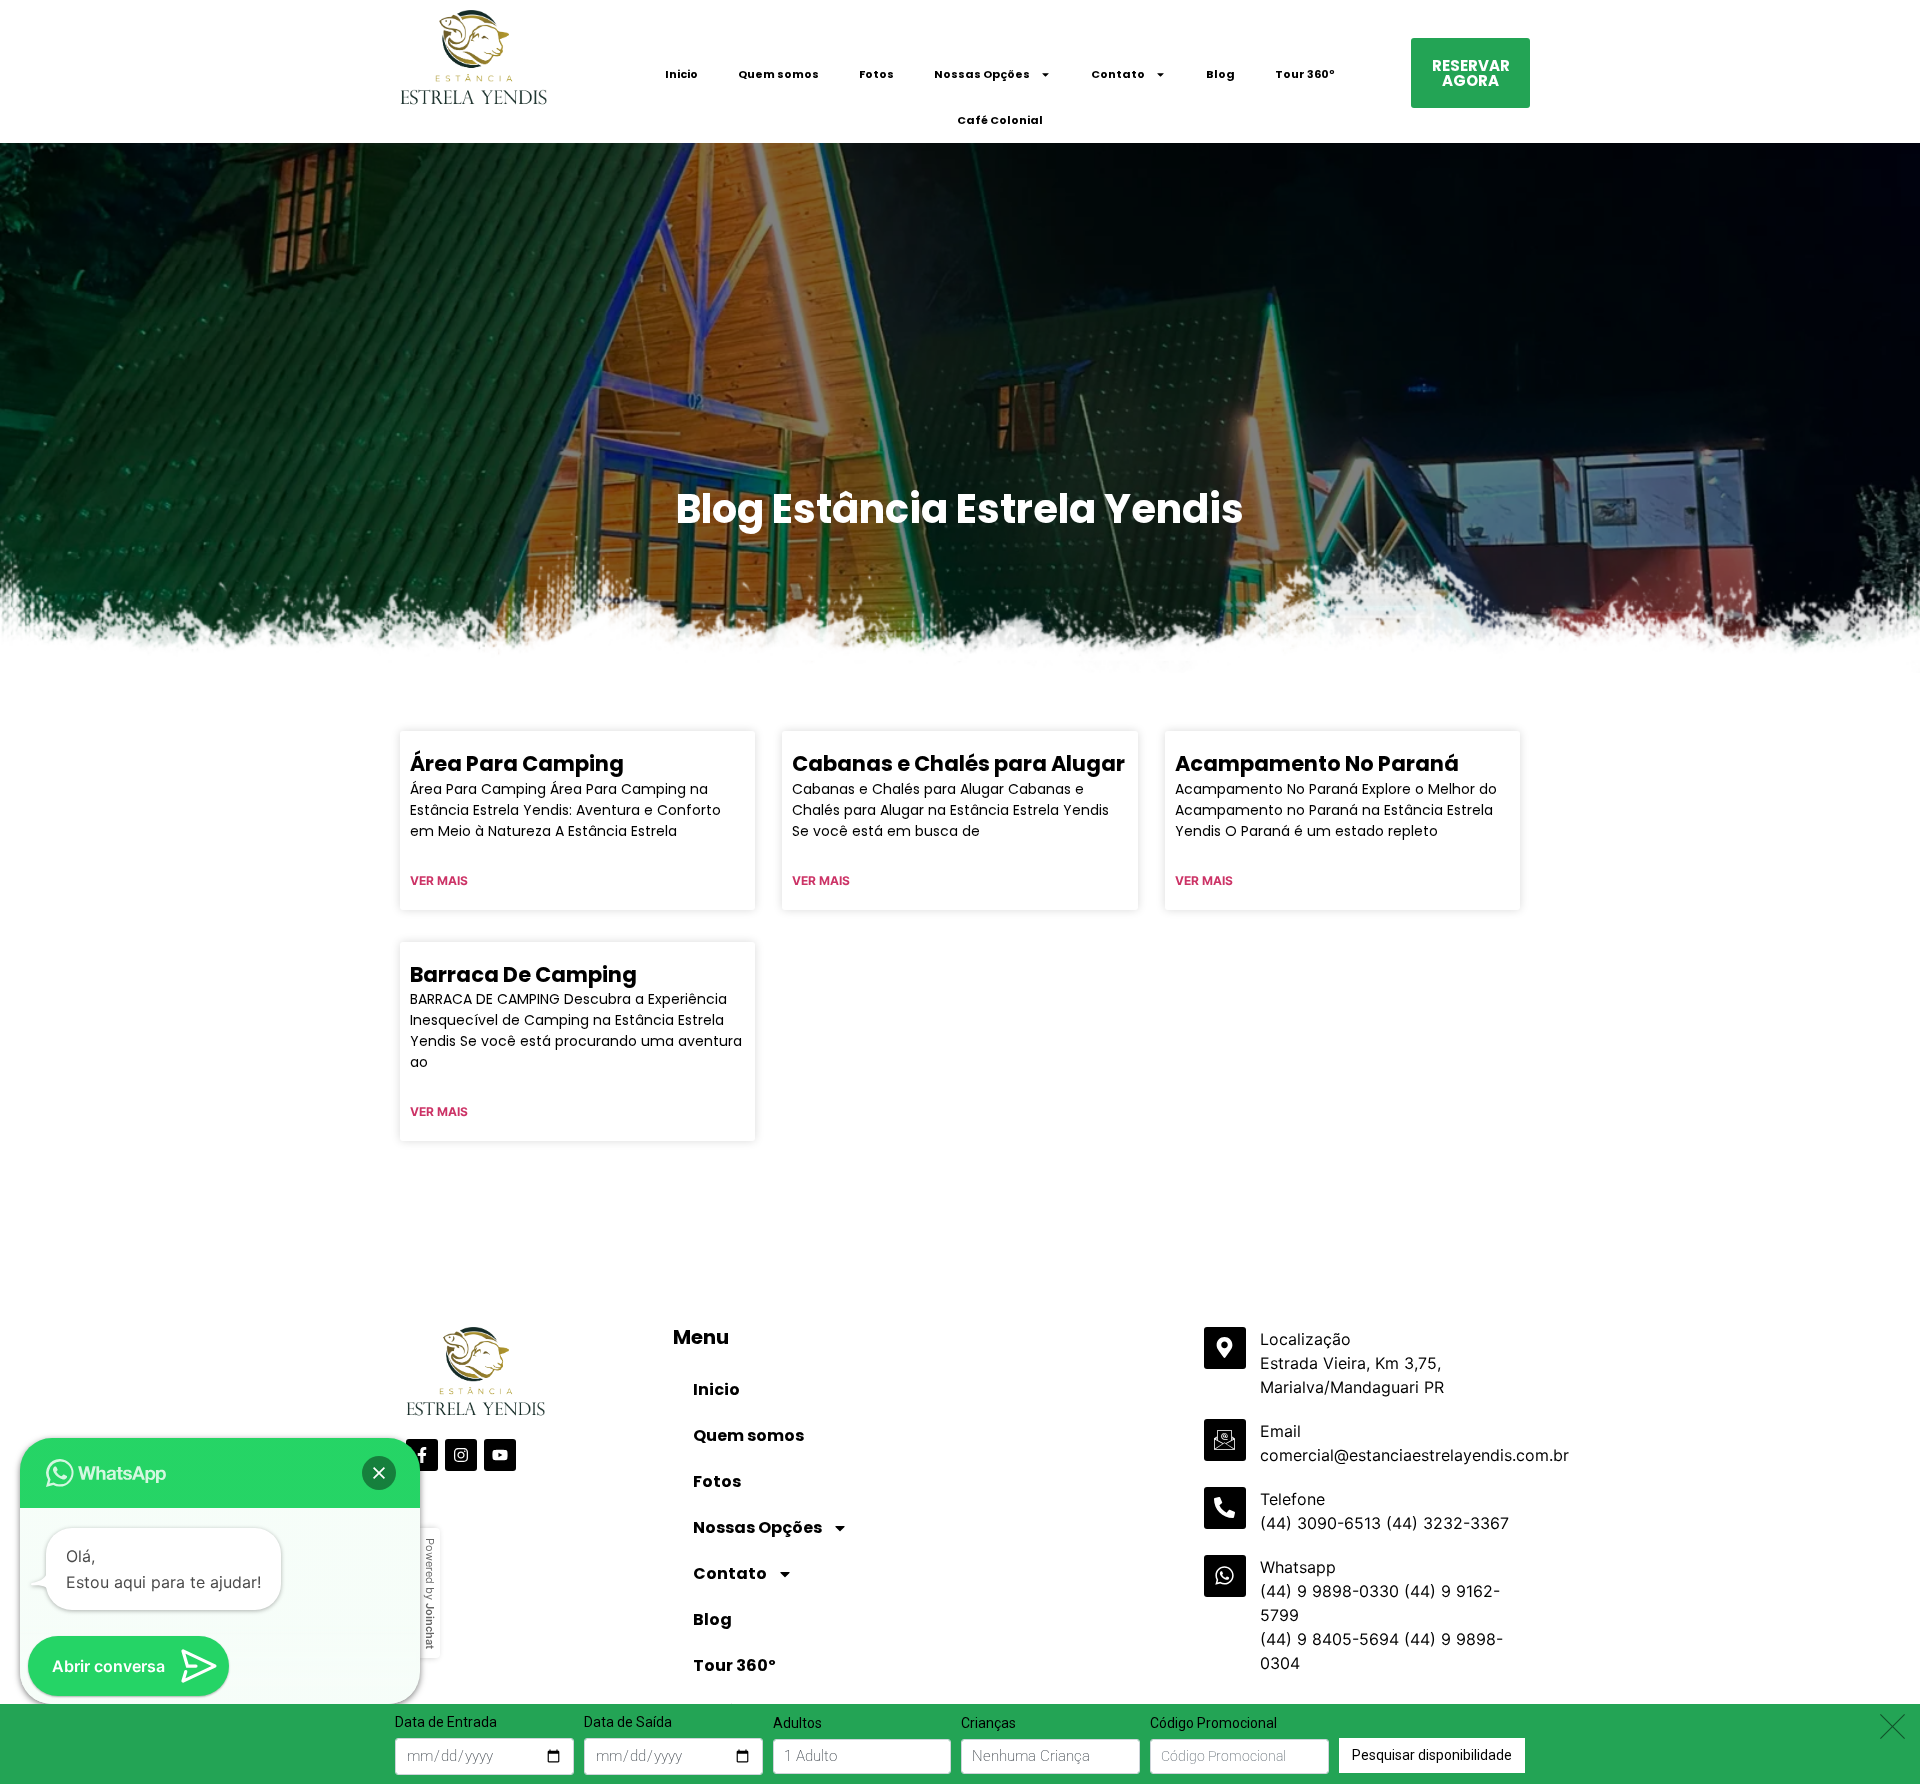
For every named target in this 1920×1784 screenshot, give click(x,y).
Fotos (876, 74)
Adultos (797, 1723)
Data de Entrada (446, 1722)
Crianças (988, 1723)
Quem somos (778, 74)
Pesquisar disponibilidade (1432, 1754)
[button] (379, 1473)
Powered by (430, 1593)
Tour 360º (1305, 74)
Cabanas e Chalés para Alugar (958, 763)
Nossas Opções (982, 74)
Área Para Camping (517, 763)
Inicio (681, 74)
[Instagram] (461, 1455)
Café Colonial (1000, 120)
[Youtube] (500, 1455)
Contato (1118, 74)
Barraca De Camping (523, 974)
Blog (1220, 74)
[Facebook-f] (422, 1455)
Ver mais (439, 880)
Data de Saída (628, 1722)
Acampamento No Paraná (1317, 763)
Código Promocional (1213, 1723)
